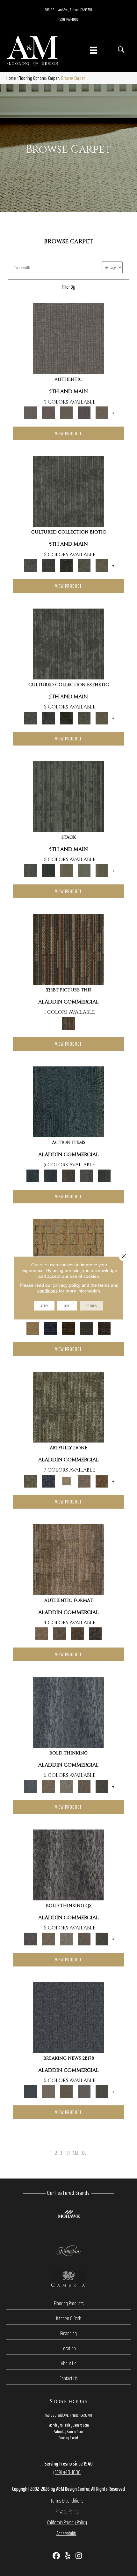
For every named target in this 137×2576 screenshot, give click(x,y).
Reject (67, 1306)
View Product (68, 433)
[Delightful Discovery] (68, 1407)
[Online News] (68, 2017)
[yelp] (68, 2556)
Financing (68, 2333)
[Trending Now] (48, 2091)
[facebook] (57, 2556)
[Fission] (84, 1786)
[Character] (48, 565)
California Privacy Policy (67, 2522)
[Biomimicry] (68, 491)
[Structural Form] (95, 1633)
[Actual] (68, 338)
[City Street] (104, 1175)
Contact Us (68, 2378)
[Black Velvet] (104, 1328)
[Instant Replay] (84, 2091)
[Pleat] (84, 870)
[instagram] (79, 2556)
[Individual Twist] (60, 1633)
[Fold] (66, 870)
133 (84, 2153)
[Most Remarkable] (48, 1481)
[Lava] (66, 1786)
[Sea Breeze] (51, 1328)
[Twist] (102, 870)
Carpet (53, 78)
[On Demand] (102, 2091)
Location (69, 2348)
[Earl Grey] (86, 1175)
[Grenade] (48, 1786)
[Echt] (48, 412)
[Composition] (84, 565)
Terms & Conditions (67, 2501)
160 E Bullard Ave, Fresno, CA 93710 (69, 10)
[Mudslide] (68, 949)
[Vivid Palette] (102, 1481)
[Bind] (68, 796)
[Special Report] (66, 2091)
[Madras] (68, 1254)
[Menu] (93, 50)
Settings (91, 1306)
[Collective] (66, 565)
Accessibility (67, 2533)
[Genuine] (66, 412)
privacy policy (67, 1285)
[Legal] (84, 412)
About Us (68, 2363)
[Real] (102, 412)
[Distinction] (102, 565)
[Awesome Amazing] (84, 1481)
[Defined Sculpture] (68, 1559)
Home (11, 78)
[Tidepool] (68, 1101)
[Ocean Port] (51, 1175)
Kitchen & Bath (69, 2318)
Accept (44, 1306)
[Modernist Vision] (66, 1481)
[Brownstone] (68, 1175)
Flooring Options (32, 78)
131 (68, 2153)
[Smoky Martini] (86, 1328)
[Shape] (68, 1712)
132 (76, 2153)
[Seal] (102, 1786)
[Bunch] (48, 870)
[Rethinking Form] (77, 1633)
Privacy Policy (67, 2512)
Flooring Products (69, 2303)
